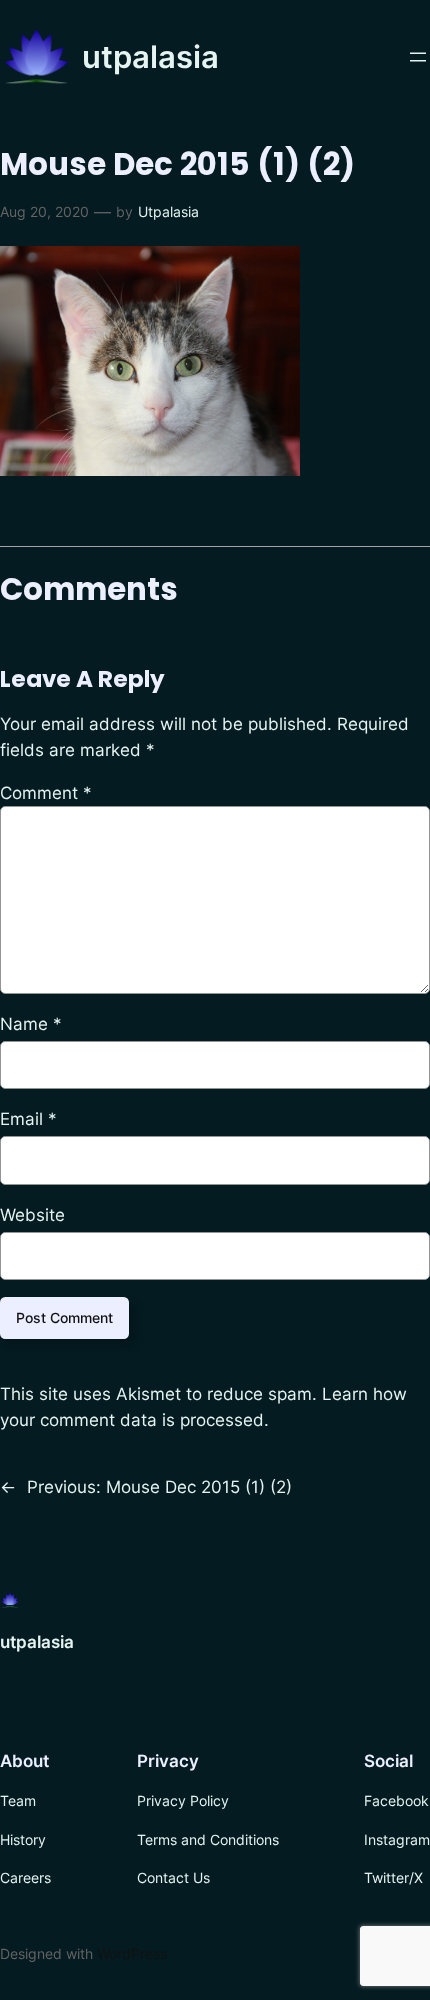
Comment (46, 793)
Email (28, 1119)
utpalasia (150, 56)
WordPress (132, 1953)
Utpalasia (168, 211)
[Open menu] (418, 57)
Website (32, 1215)
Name (31, 1024)
